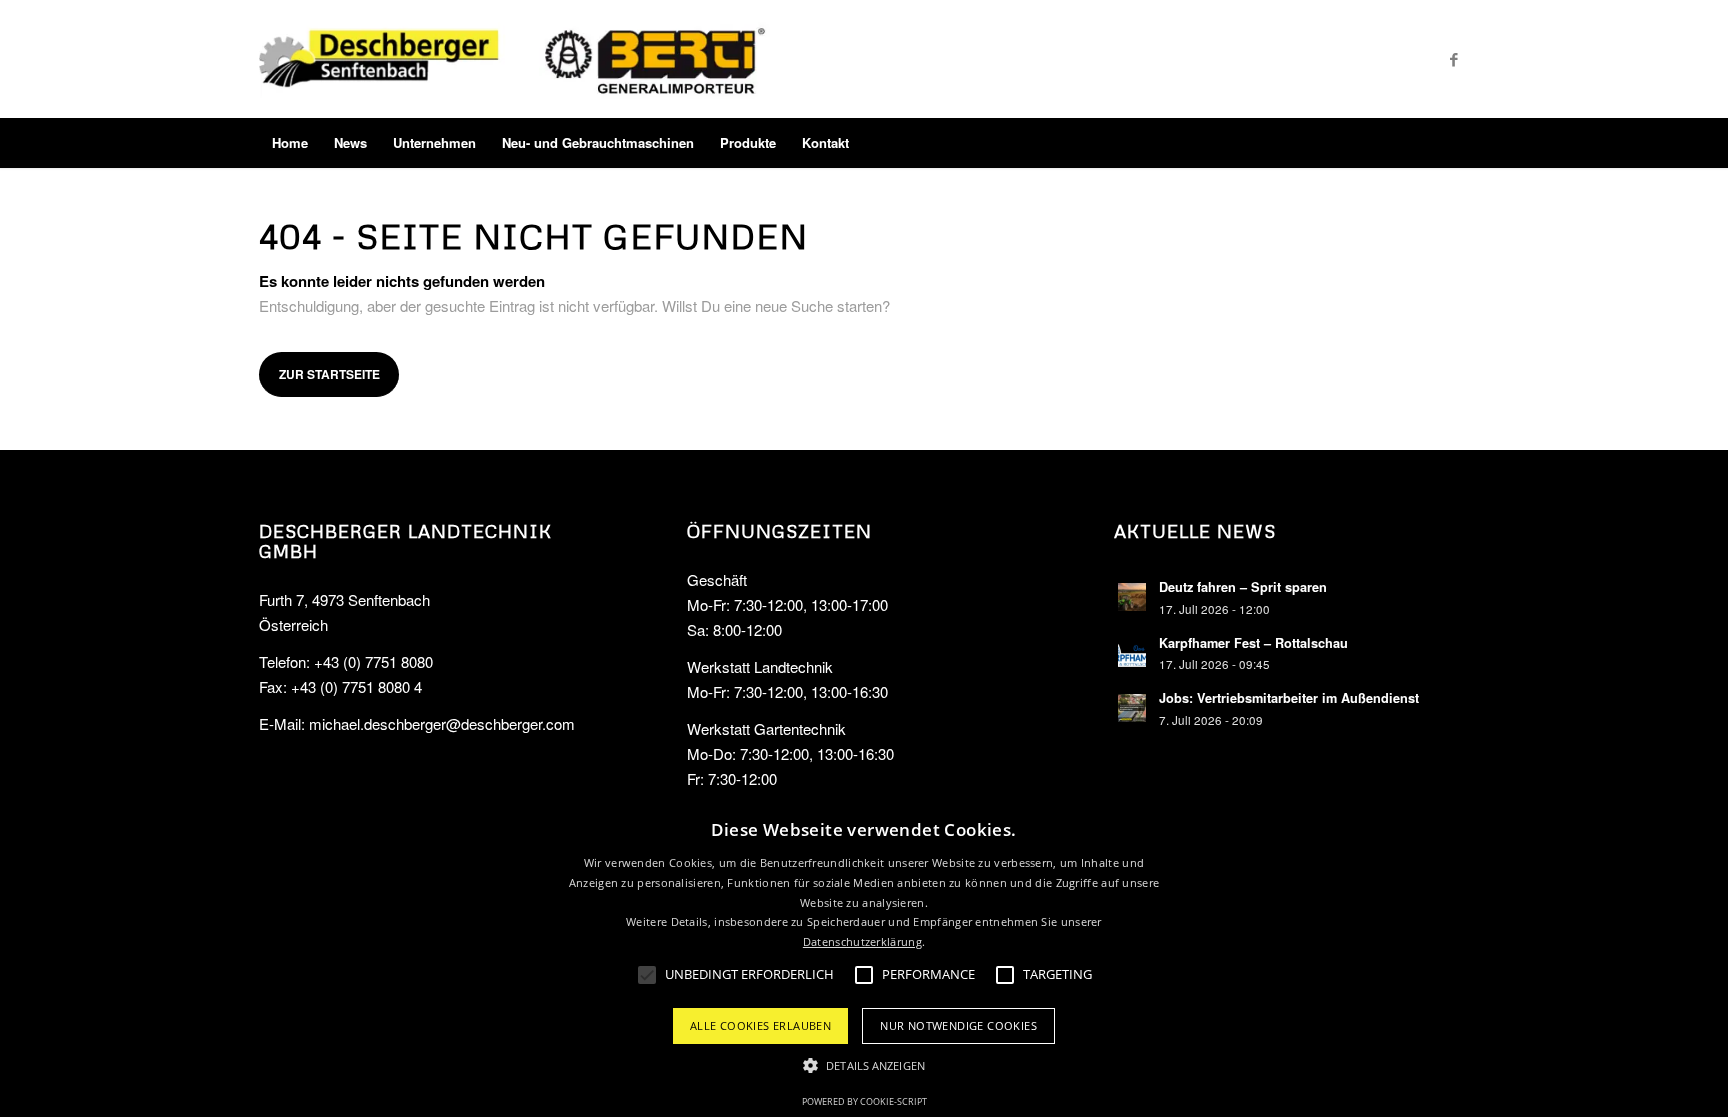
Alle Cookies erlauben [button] (760, 1025)
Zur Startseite (329, 374)
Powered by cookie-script (864, 1101)
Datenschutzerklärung (862, 941)
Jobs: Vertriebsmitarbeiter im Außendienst (1289, 698)
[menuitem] (290, 143)
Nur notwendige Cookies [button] (958, 1025)
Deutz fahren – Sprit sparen (1243, 587)
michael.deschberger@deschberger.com (442, 723)
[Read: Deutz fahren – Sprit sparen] (1132, 597)
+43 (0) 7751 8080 (373, 661)
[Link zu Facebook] (1454, 59)
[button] (864, 1066)
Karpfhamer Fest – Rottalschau (1253, 643)
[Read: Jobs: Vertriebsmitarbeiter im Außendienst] (1132, 708)
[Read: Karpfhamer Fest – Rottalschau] (1132, 653)
